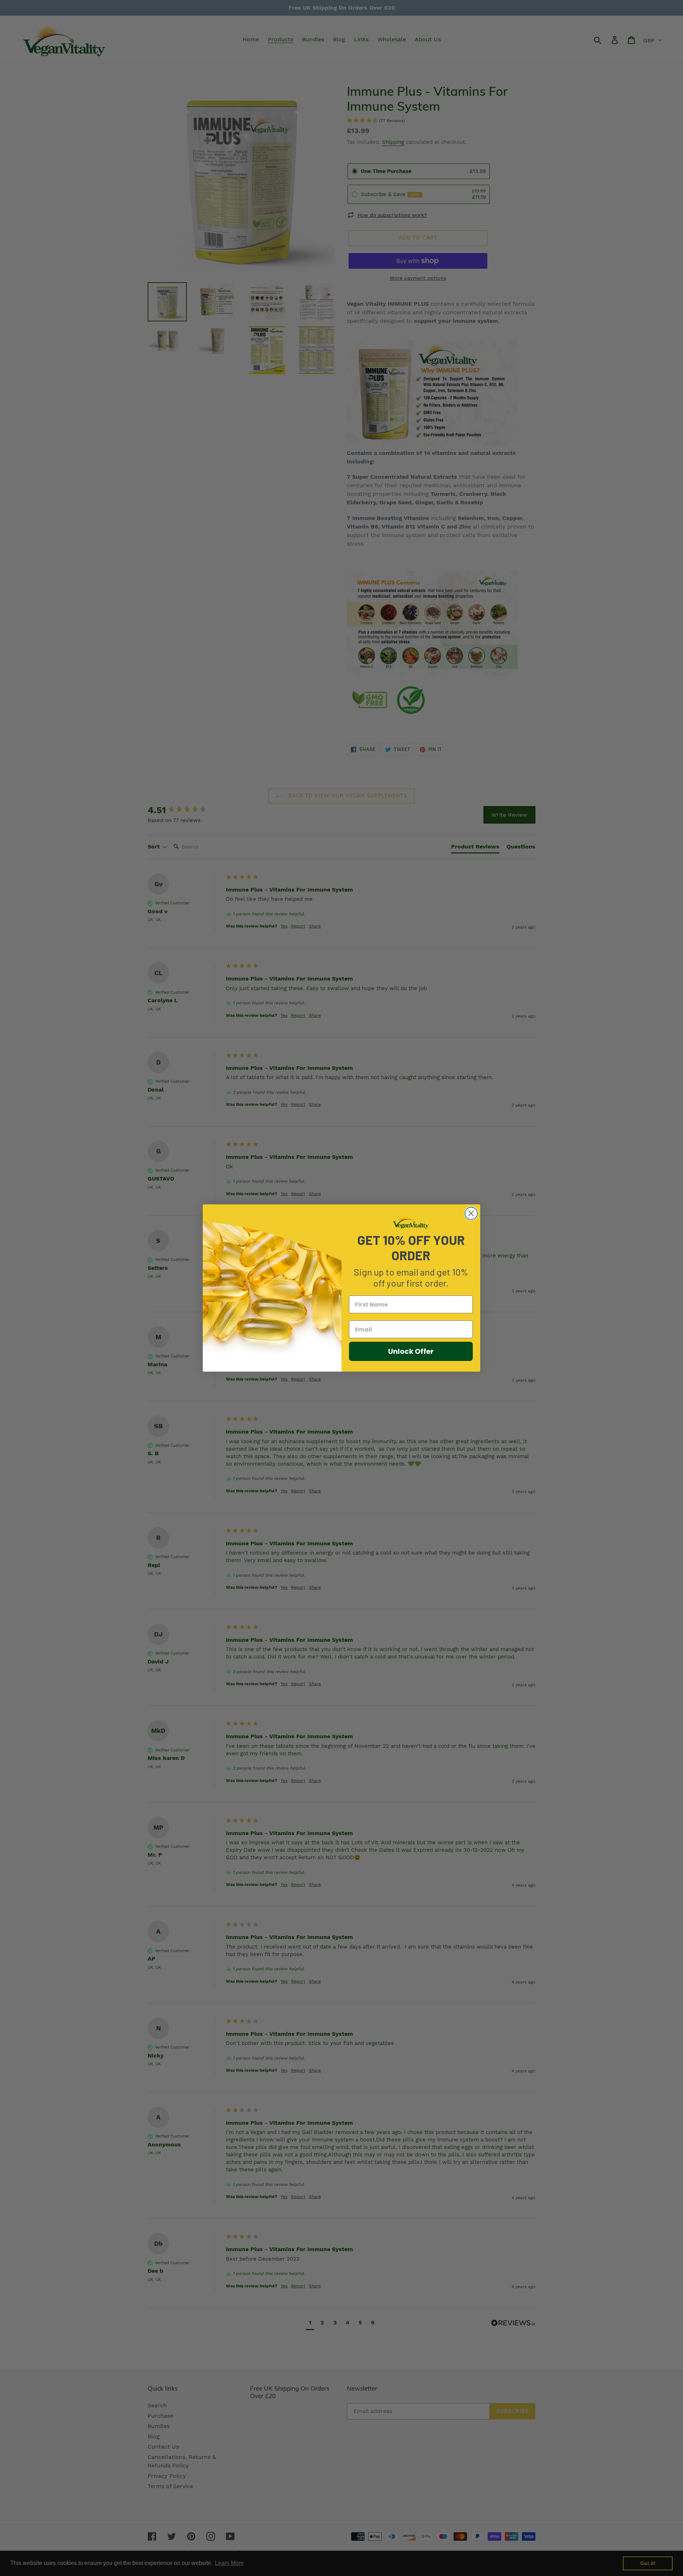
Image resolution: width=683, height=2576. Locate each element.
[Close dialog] (471, 1213)
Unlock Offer (411, 1351)
